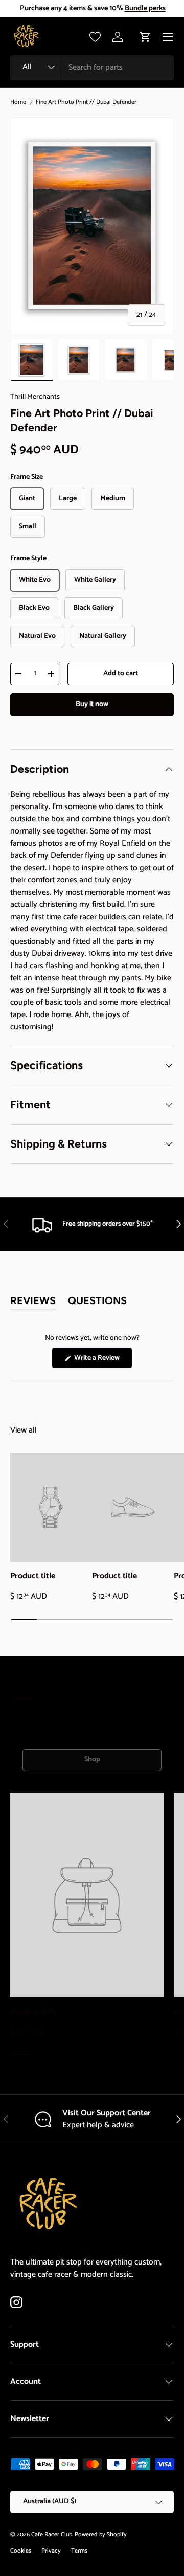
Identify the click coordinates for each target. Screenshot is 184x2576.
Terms (79, 2551)
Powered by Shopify (101, 2534)
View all (24, 1430)
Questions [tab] (97, 1302)
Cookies (21, 2551)
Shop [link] (92, 1760)
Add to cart (121, 674)
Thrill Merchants (35, 397)
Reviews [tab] (33, 1302)
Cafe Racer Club (52, 2534)
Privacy (51, 2551)
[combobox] (92, 68)
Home (18, 102)
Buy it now (92, 704)
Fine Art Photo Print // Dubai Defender (86, 102)
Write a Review (98, 1360)
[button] (145, 37)
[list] (92, 226)
